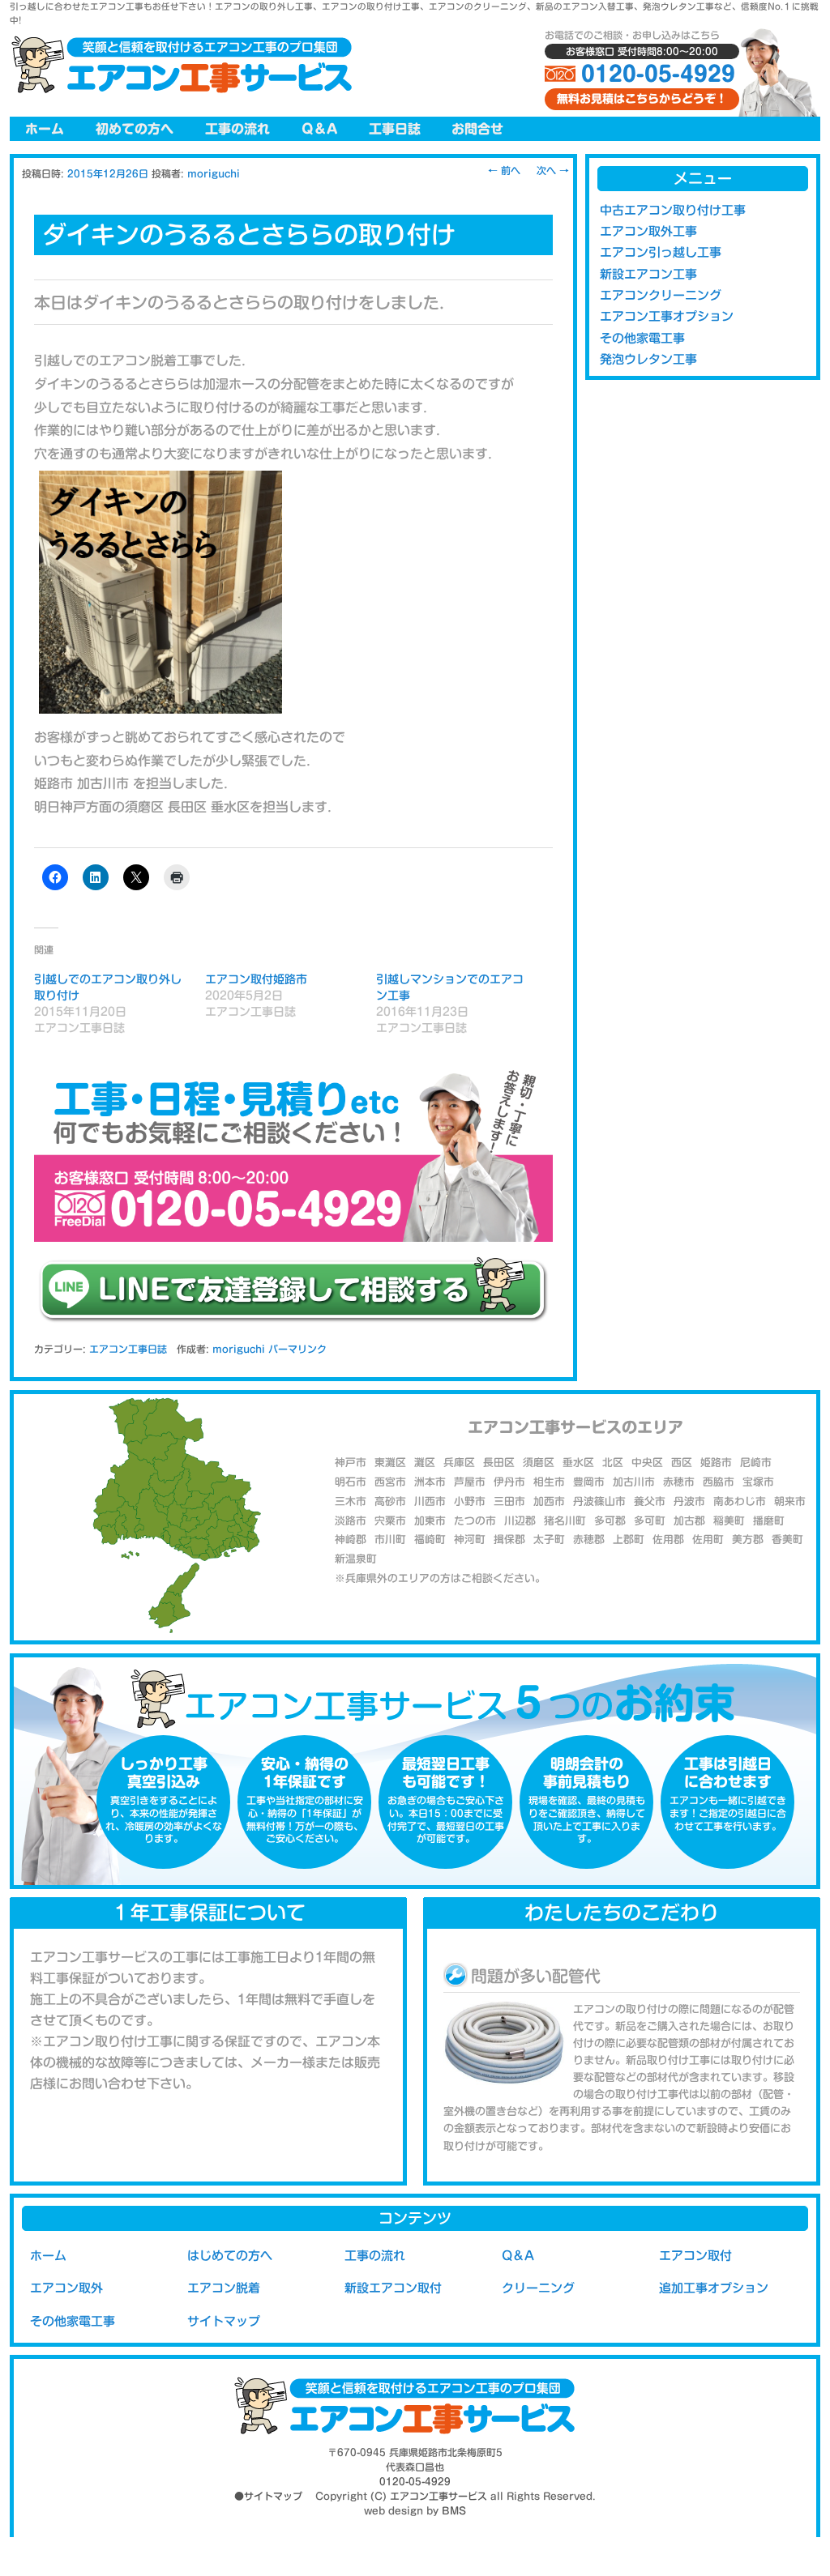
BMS (454, 2510)
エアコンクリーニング (661, 295)
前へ (504, 170)
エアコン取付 (695, 2256)
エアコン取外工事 (648, 231)
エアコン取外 (66, 2288)
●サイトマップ (268, 2496)
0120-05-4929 (658, 74)
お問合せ (477, 129)
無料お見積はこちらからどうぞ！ (642, 99)
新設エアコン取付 (393, 2288)
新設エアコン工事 (648, 274)
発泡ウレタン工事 (648, 359)
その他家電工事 (642, 338)
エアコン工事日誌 (128, 1349)
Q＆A (319, 129)
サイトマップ (224, 2321)
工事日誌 (395, 129)
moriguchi (214, 173)
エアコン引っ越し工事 (661, 252)
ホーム (45, 129)
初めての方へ (135, 129)
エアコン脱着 (224, 2288)
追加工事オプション (714, 2288)
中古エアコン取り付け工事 (673, 210)
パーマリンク (297, 1349)
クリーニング (538, 2288)
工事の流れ (237, 129)
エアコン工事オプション (667, 316)
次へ (553, 170)
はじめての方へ (230, 2256)
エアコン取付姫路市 (256, 979)
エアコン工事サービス (439, 2496)
